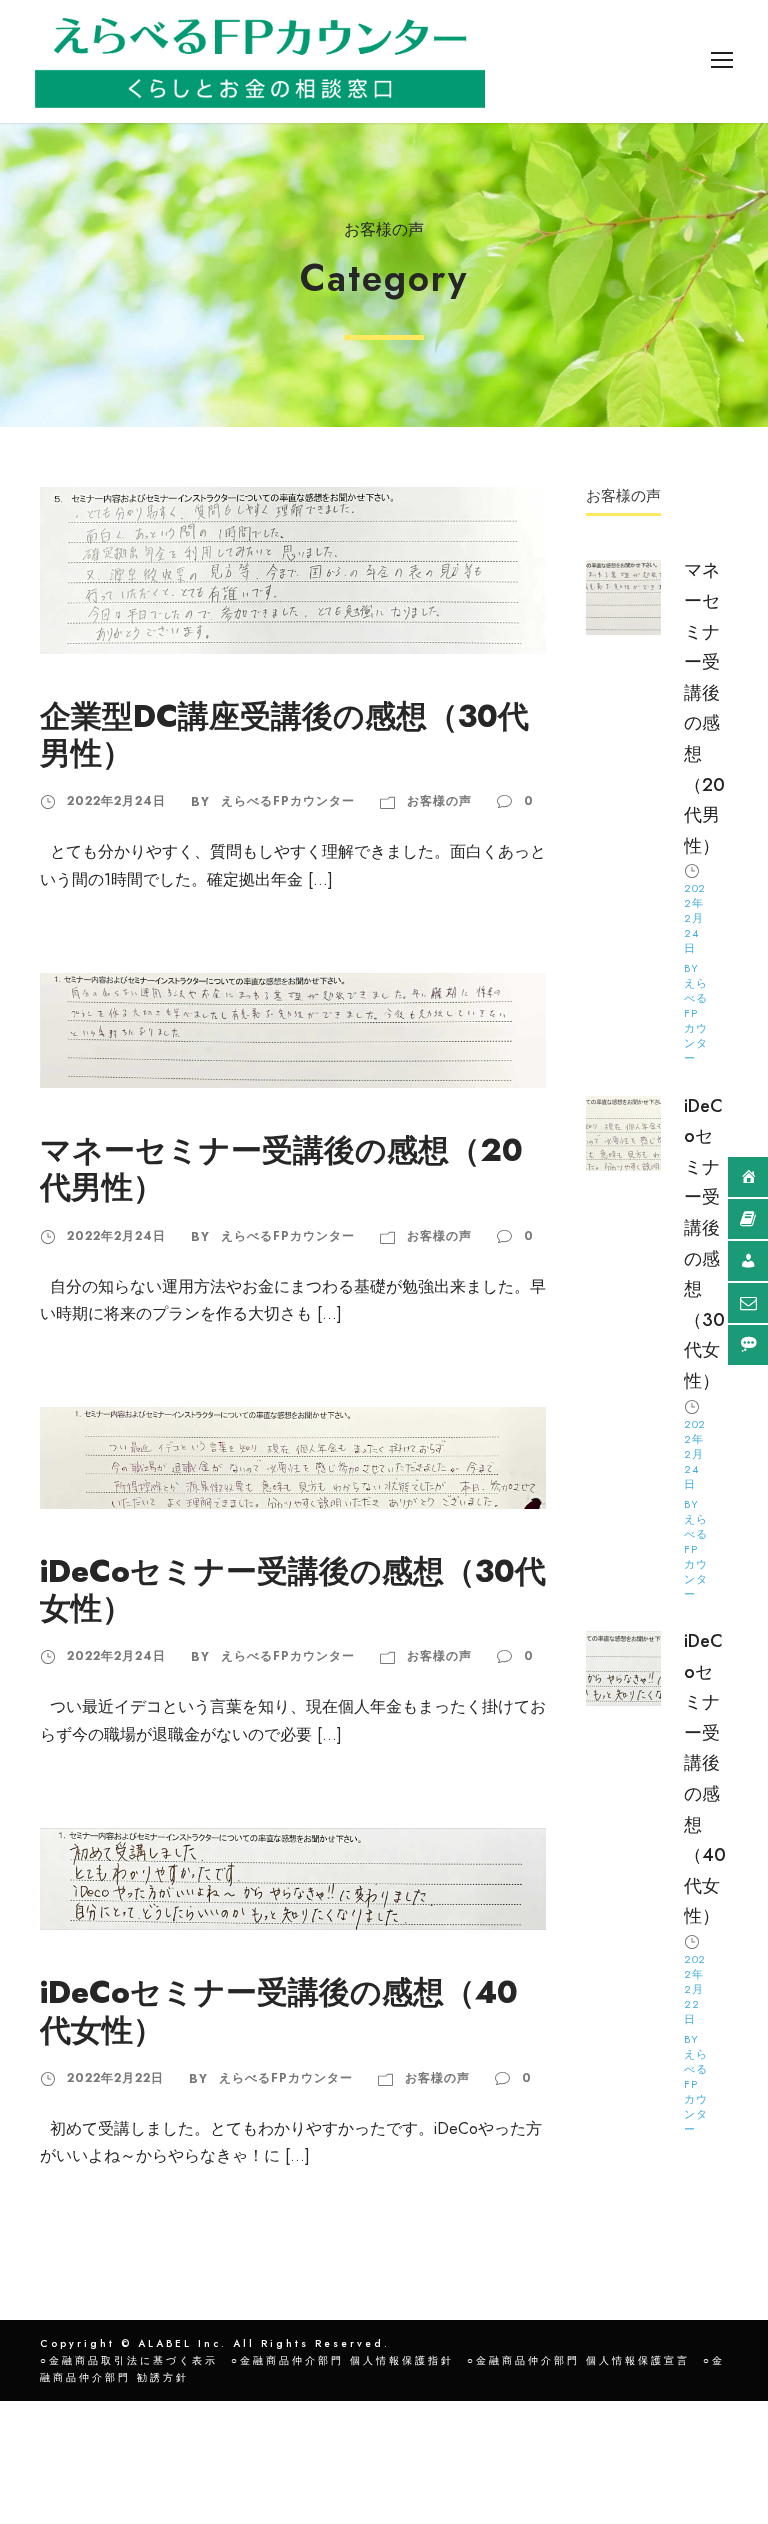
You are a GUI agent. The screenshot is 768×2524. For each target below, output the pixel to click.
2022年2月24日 (116, 801)
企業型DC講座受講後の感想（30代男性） (284, 735)
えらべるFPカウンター (288, 801)
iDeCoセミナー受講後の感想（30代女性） (293, 1590)
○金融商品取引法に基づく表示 (129, 2360)
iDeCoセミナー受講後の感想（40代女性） (279, 2011)
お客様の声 (439, 801)
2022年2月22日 (115, 2078)
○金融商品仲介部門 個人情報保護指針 (342, 2360)
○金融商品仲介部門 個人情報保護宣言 (578, 2360)
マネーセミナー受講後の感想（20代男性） (281, 1169)
